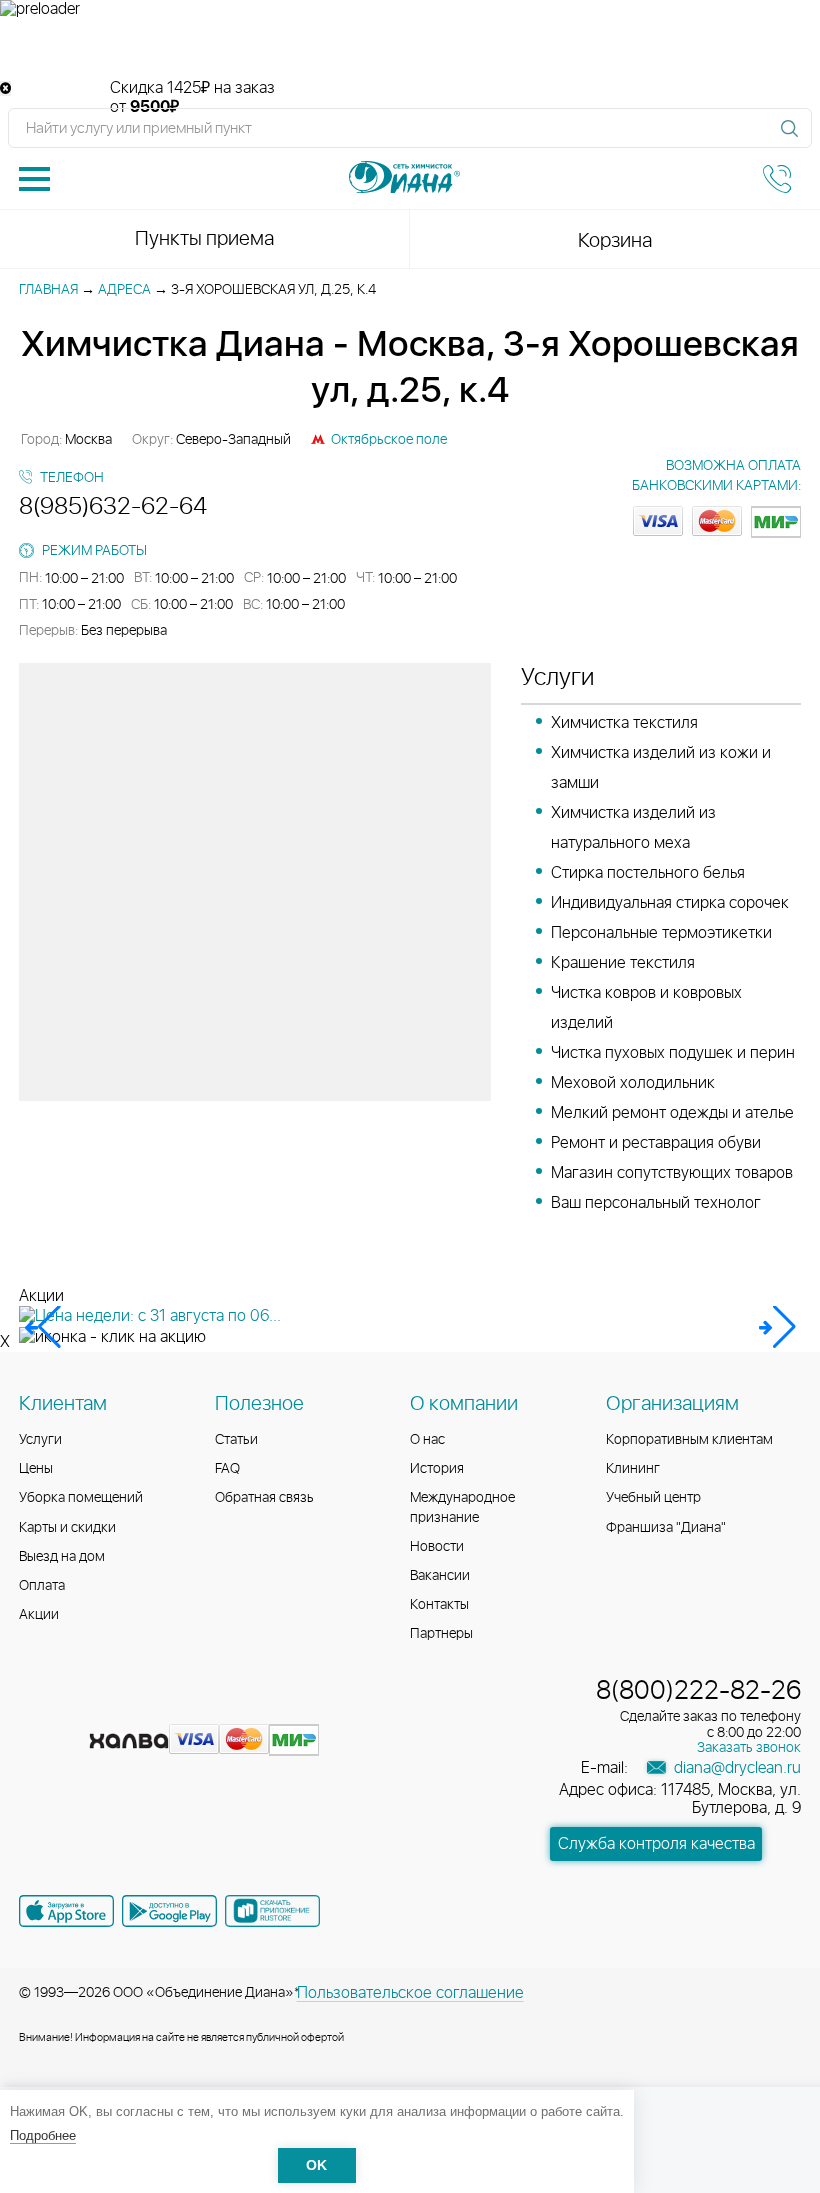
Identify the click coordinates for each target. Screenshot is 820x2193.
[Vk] (37, 1710)
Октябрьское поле (389, 440)
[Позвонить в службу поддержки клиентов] (777, 179)
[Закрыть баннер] (5, 88)
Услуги (40, 1440)
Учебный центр (653, 1498)
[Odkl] (73, 1710)
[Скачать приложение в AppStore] (66, 1911)
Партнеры (441, 1634)
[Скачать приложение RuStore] (272, 1911)
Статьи (236, 1440)
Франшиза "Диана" (666, 1528)
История (437, 1469)
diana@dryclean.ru (735, 1768)
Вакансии (440, 1576)
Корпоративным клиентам (689, 1440)
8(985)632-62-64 (113, 507)
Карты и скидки (67, 1528)
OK (316, 2165)
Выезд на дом (62, 1557)
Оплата (42, 1586)
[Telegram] (145, 1710)
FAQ (227, 1469)
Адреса (124, 290)
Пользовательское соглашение (410, 1993)
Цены (36, 1469)
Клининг (633, 1469)
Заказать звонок (749, 1748)
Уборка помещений (81, 1498)
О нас (427, 1440)
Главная (48, 290)
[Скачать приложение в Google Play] (169, 1911)
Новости (437, 1547)
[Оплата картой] (129, 1741)
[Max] (179, 1710)
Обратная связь (264, 1498)
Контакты (439, 1605)
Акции (39, 1615)
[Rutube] (109, 1710)
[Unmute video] (410, 49)
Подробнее (43, 2135)
